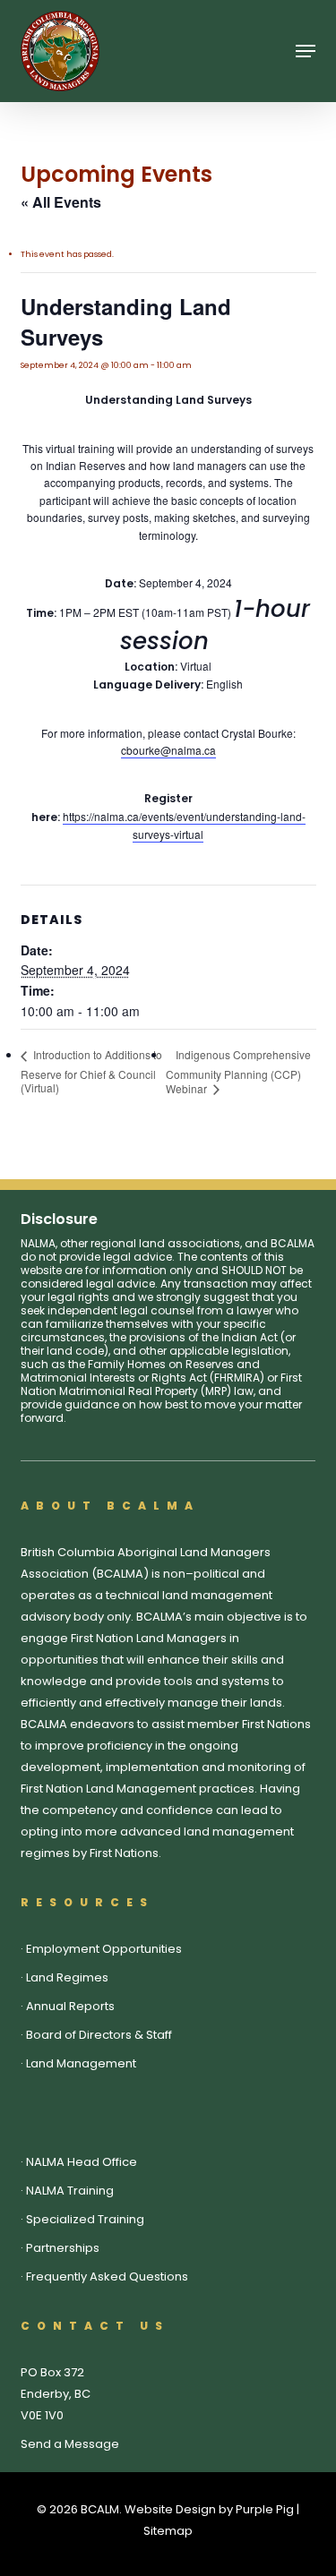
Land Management (81, 2063)
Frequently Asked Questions (107, 2276)
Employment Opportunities (104, 1949)
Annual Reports (70, 2006)
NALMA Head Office (82, 2162)
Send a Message (70, 2444)
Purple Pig (265, 2509)
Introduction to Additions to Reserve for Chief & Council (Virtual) (91, 1070)
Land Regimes (67, 1977)
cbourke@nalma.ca (168, 750)
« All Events (61, 202)
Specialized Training (85, 2219)
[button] (306, 51)
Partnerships (63, 2248)
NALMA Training (70, 2191)
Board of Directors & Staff (99, 2035)
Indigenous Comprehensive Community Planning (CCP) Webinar (238, 1071)
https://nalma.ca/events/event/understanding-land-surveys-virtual (184, 825)
